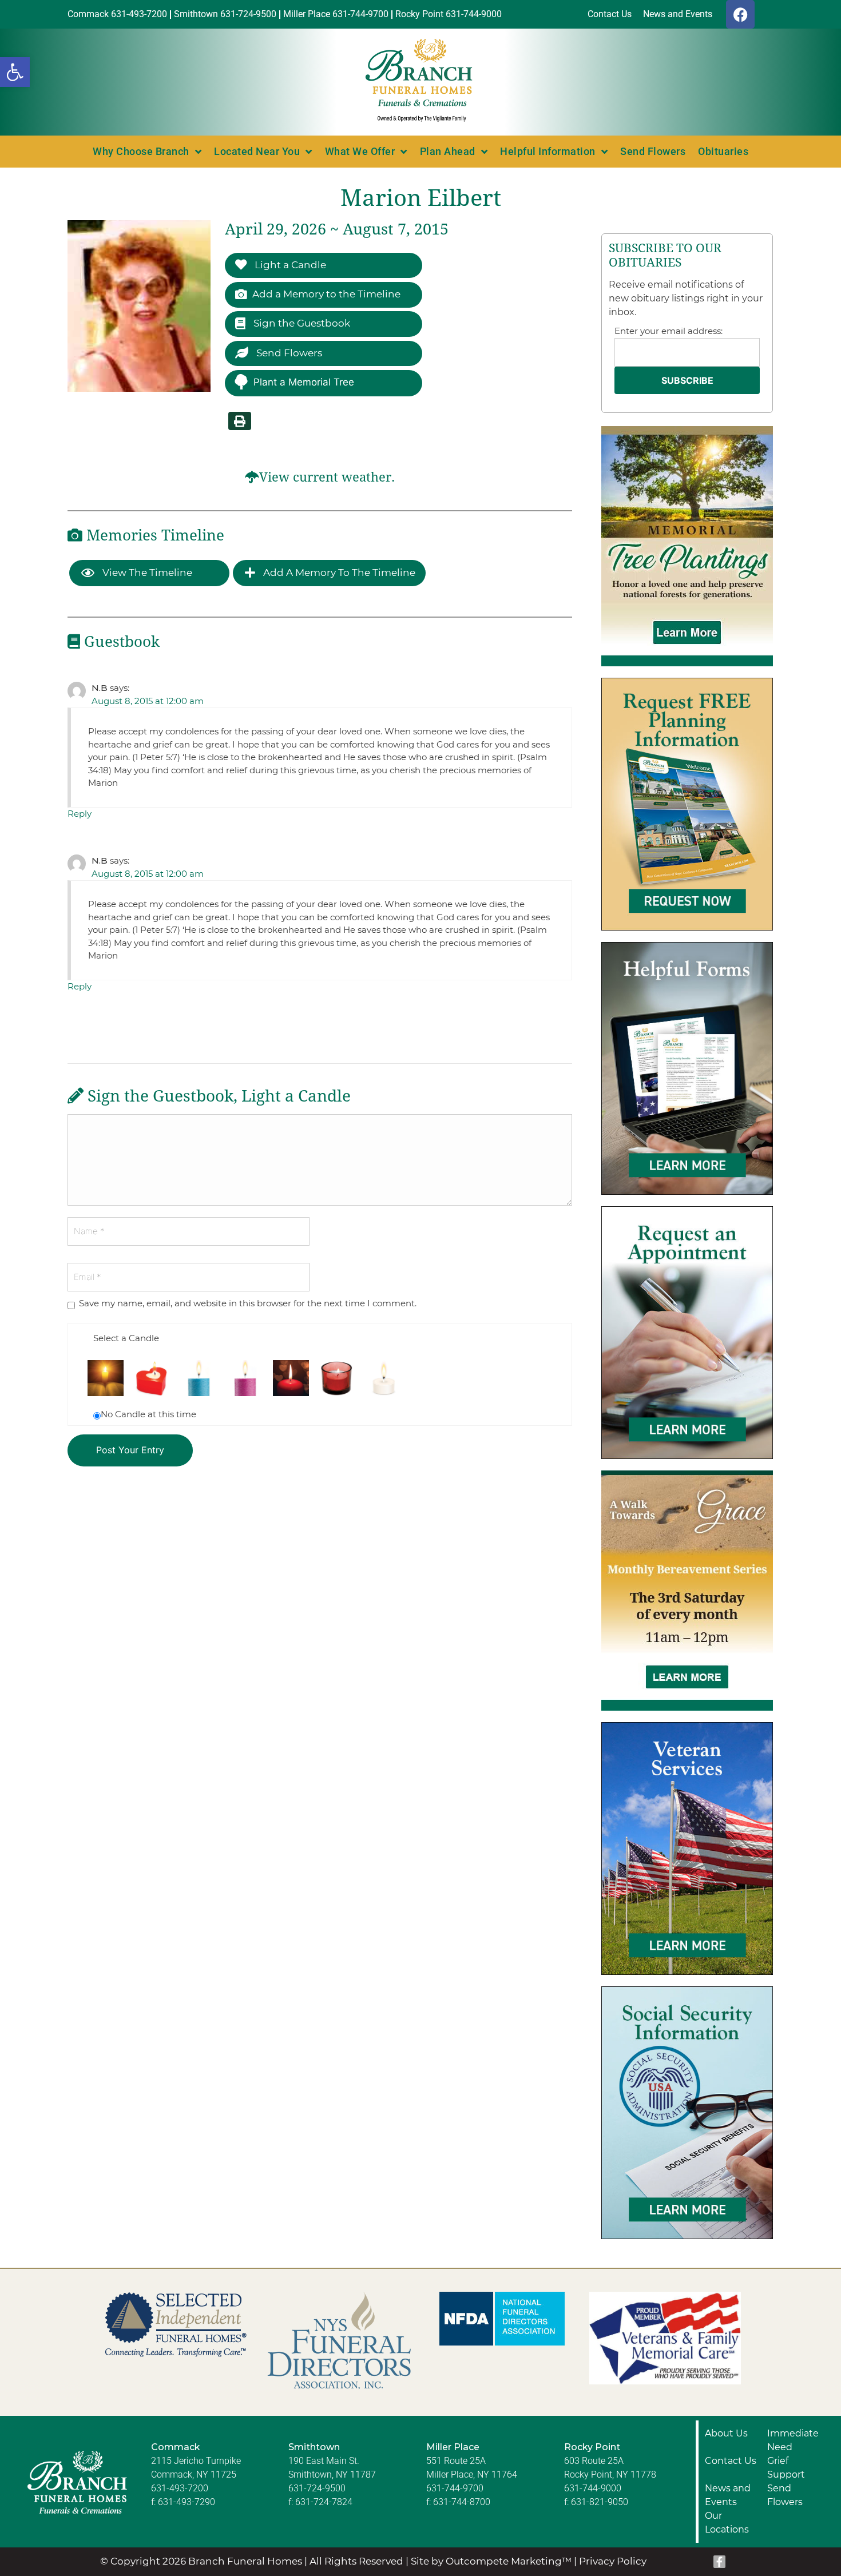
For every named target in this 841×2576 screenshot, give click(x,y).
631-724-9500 (317, 2488)
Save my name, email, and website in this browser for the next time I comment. (248, 1303)
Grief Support (786, 2468)
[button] (15, 72)
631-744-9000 (593, 2488)
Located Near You (257, 151)
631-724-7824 (324, 2502)
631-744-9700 (455, 2488)
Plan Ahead (448, 151)
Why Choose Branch (141, 151)
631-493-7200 (180, 2488)
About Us (726, 2433)
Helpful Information (548, 151)
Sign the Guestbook (301, 323)
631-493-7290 (187, 2502)
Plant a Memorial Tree (304, 382)
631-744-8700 (462, 2502)
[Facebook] (740, 14)
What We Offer (360, 151)
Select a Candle (126, 1338)
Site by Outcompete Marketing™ (491, 2561)
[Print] (240, 421)
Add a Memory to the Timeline (326, 294)
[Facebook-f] (720, 2562)
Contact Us (731, 2461)
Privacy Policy (613, 2561)
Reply (80, 814)
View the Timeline (146, 573)
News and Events (728, 2495)
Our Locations (727, 2523)
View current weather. (327, 477)
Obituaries (723, 151)
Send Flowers (653, 151)
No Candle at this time (148, 1414)
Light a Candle (289, 265)
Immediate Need (793, 2440)
